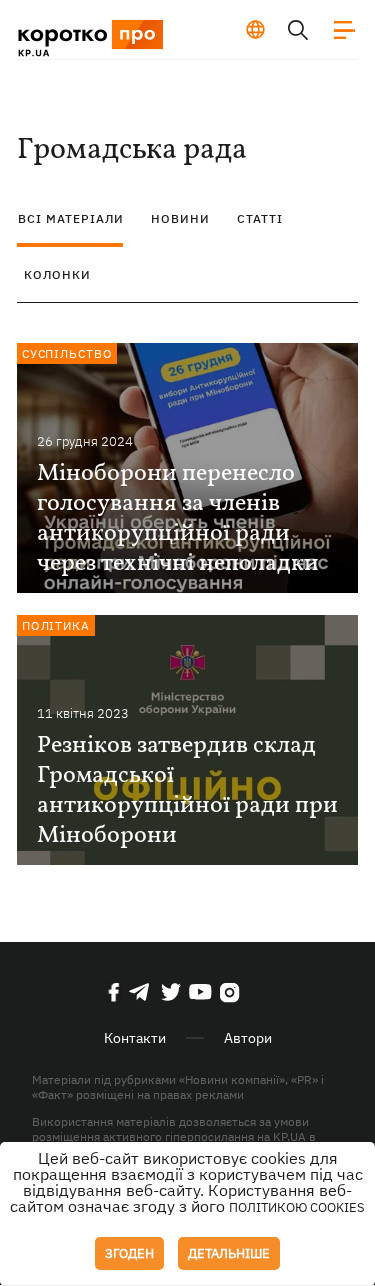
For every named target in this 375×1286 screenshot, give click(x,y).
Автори (248, 1038)
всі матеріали (71, 218)
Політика (56, 625)
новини (180, 218)
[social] (114, 992)
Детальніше (229, 1253)
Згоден (129, 1253)
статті (260, 218)
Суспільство (67, 353)
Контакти (135, 1038)
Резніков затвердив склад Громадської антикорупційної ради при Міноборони (187, 791)
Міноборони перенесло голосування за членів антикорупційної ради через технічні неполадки (178, 519)
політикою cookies (297, 1207)
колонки (57, 274)
